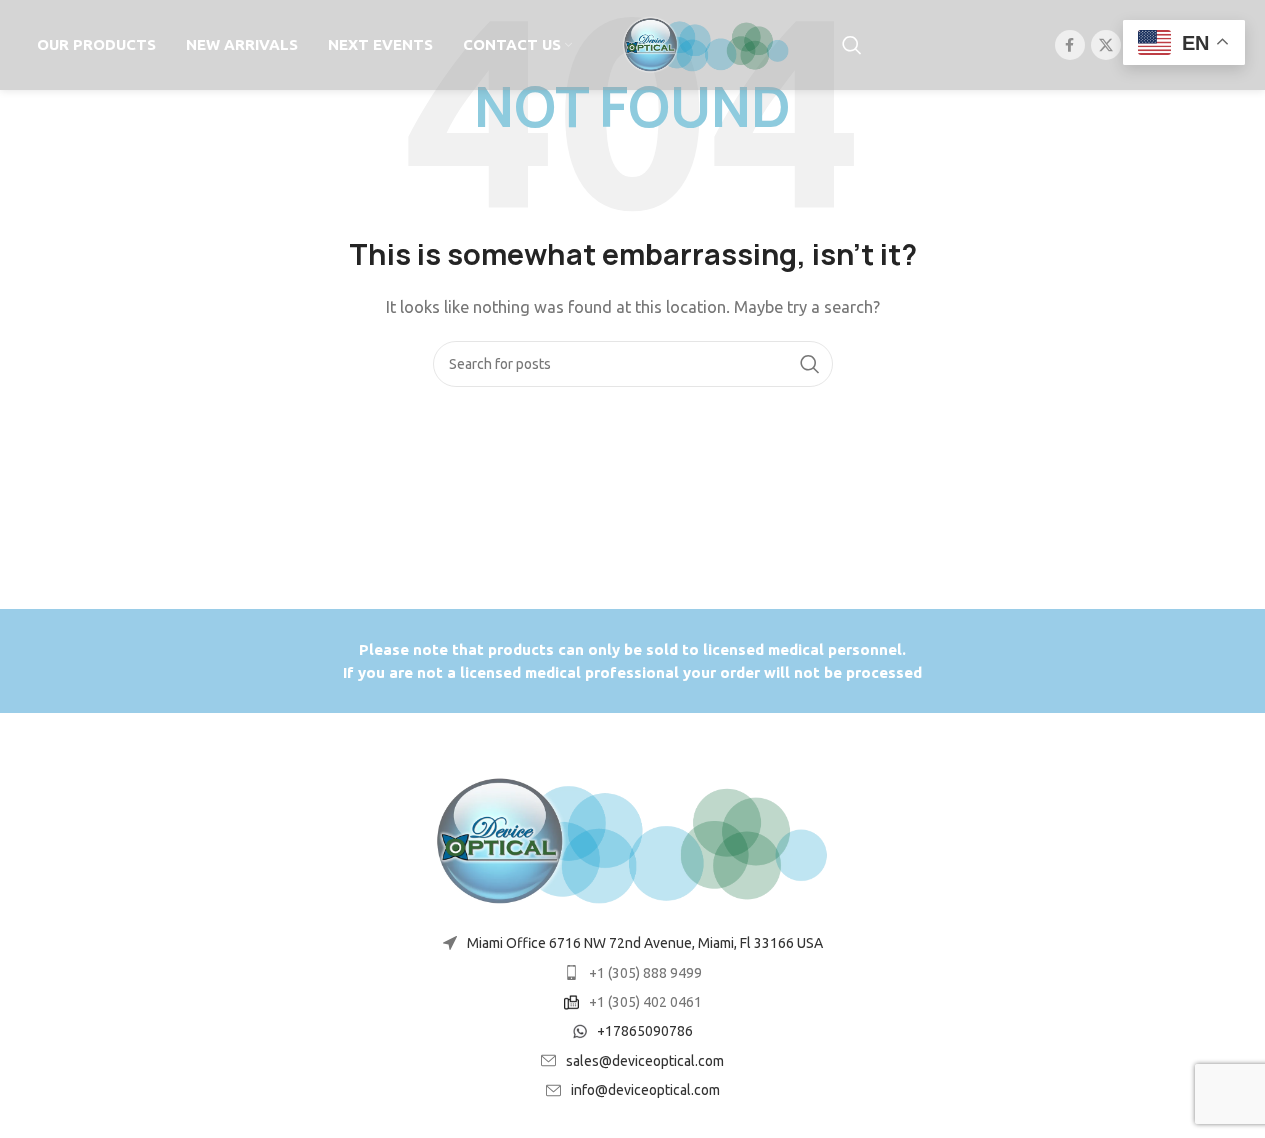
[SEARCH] (810, 364)
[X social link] (1106, 45)
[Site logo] (707, 43)
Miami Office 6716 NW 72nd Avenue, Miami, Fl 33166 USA (645, 943)
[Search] (852, 45)
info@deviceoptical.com (645, 1090)
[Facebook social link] (1070, 45)
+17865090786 (645, 1031)
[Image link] (633, 840)
